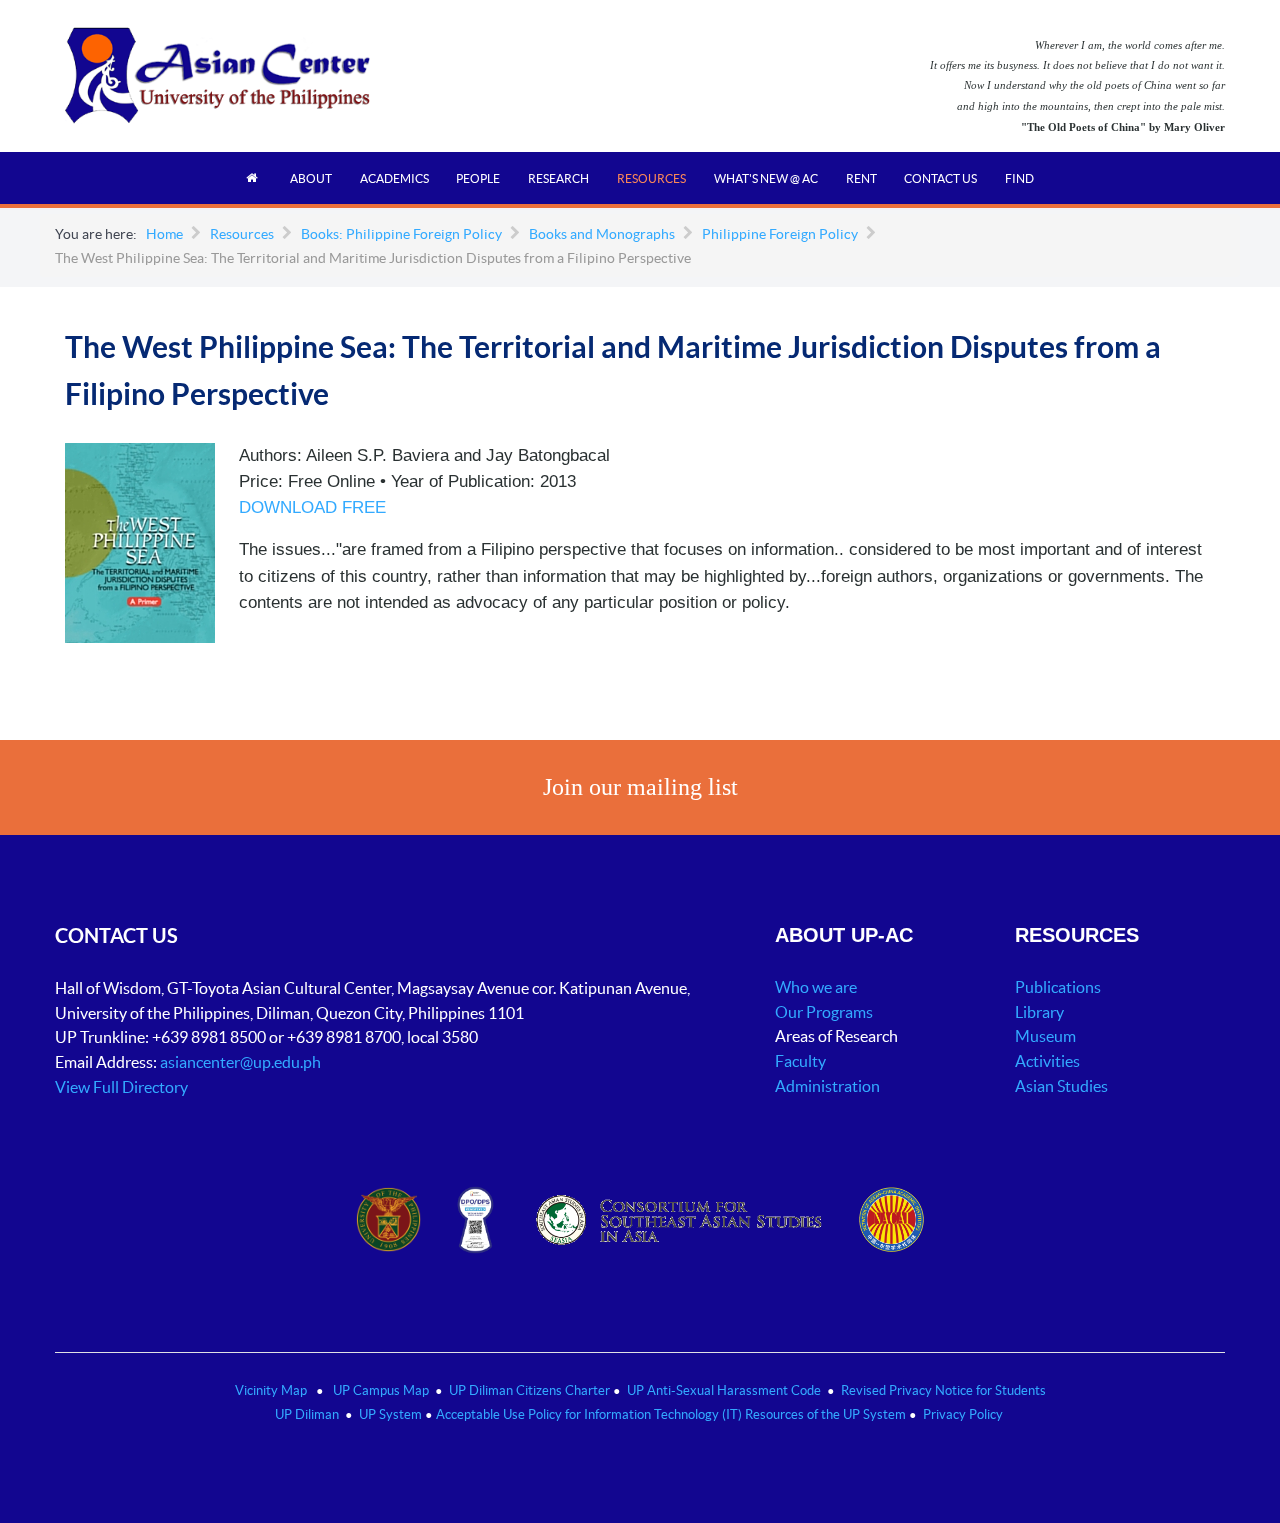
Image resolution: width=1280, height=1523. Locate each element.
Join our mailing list (640, 787)
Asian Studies (1061, 1086)
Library (1039, 1012)
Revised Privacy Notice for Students (943, 1390)
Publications (1058, 987)
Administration (829, 1086)
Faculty (800, 1061)
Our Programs (824, 1012)
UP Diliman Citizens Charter (531, 1390)
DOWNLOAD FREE (312, 507)
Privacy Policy (963, 1414)
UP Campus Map (381, 1390)
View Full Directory (121, 1087)
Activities (1047, 1061)
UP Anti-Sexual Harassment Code (724, 1390)
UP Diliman (307, 1414)
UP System (390, 1414)
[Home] (254, 177)
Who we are (816, 987)
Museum (1045, 1036)
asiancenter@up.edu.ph (242, 1062)
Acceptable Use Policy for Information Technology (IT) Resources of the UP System (671, 1414)
